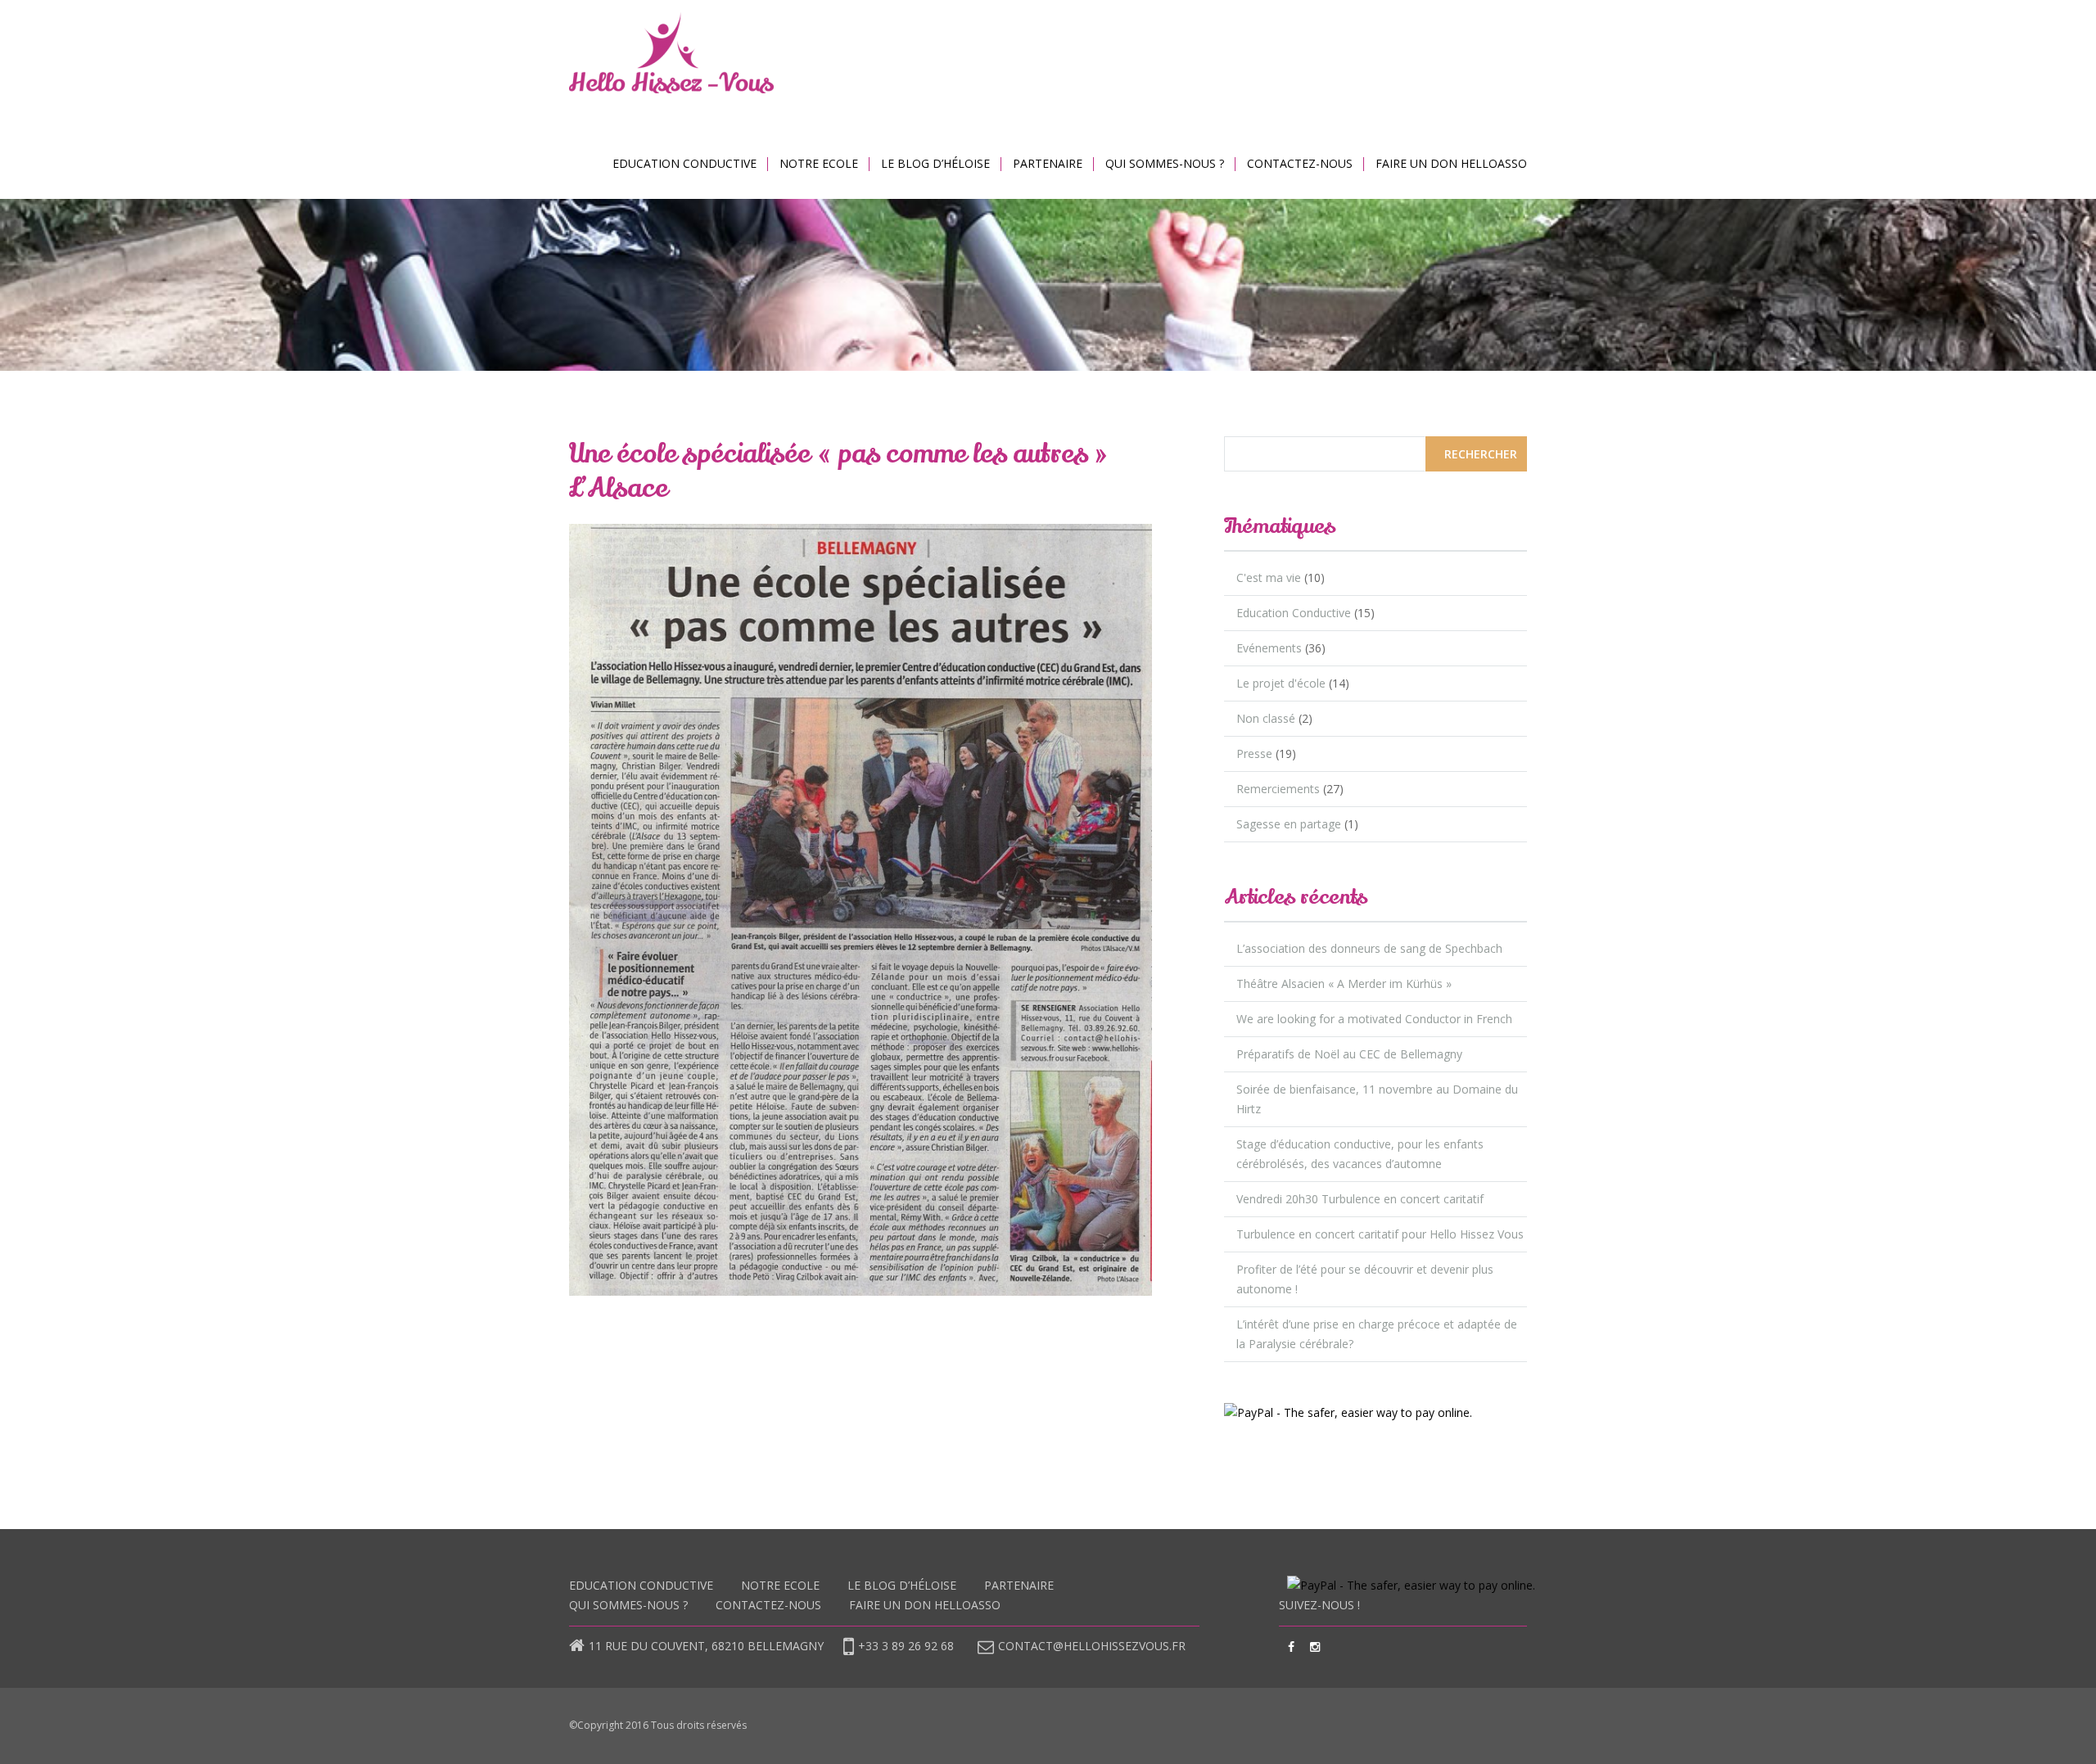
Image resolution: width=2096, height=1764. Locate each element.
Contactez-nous (1300, 163)
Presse (1254, 753)
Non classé (1266, 718)
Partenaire (1048, 163)
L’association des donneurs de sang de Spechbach (1369, 948)
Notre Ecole (819, 163)
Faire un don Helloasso (1451, 163)
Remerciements (1278, 789)
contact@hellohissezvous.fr (1092, 1646)
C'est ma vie (1269, 577)
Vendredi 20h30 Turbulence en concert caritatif (1360, 1199)
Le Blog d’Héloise (935, 163)
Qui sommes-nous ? (1165, 163)
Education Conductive (684, 163)
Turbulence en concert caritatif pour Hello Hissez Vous (1380, 1234)
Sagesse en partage (1289, 824)
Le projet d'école (1281, 683)
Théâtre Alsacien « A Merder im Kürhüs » (1344, 984)
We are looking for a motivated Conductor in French (1374, 1019)
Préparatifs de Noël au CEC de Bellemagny (1349, 1054)
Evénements (1269, 648)
